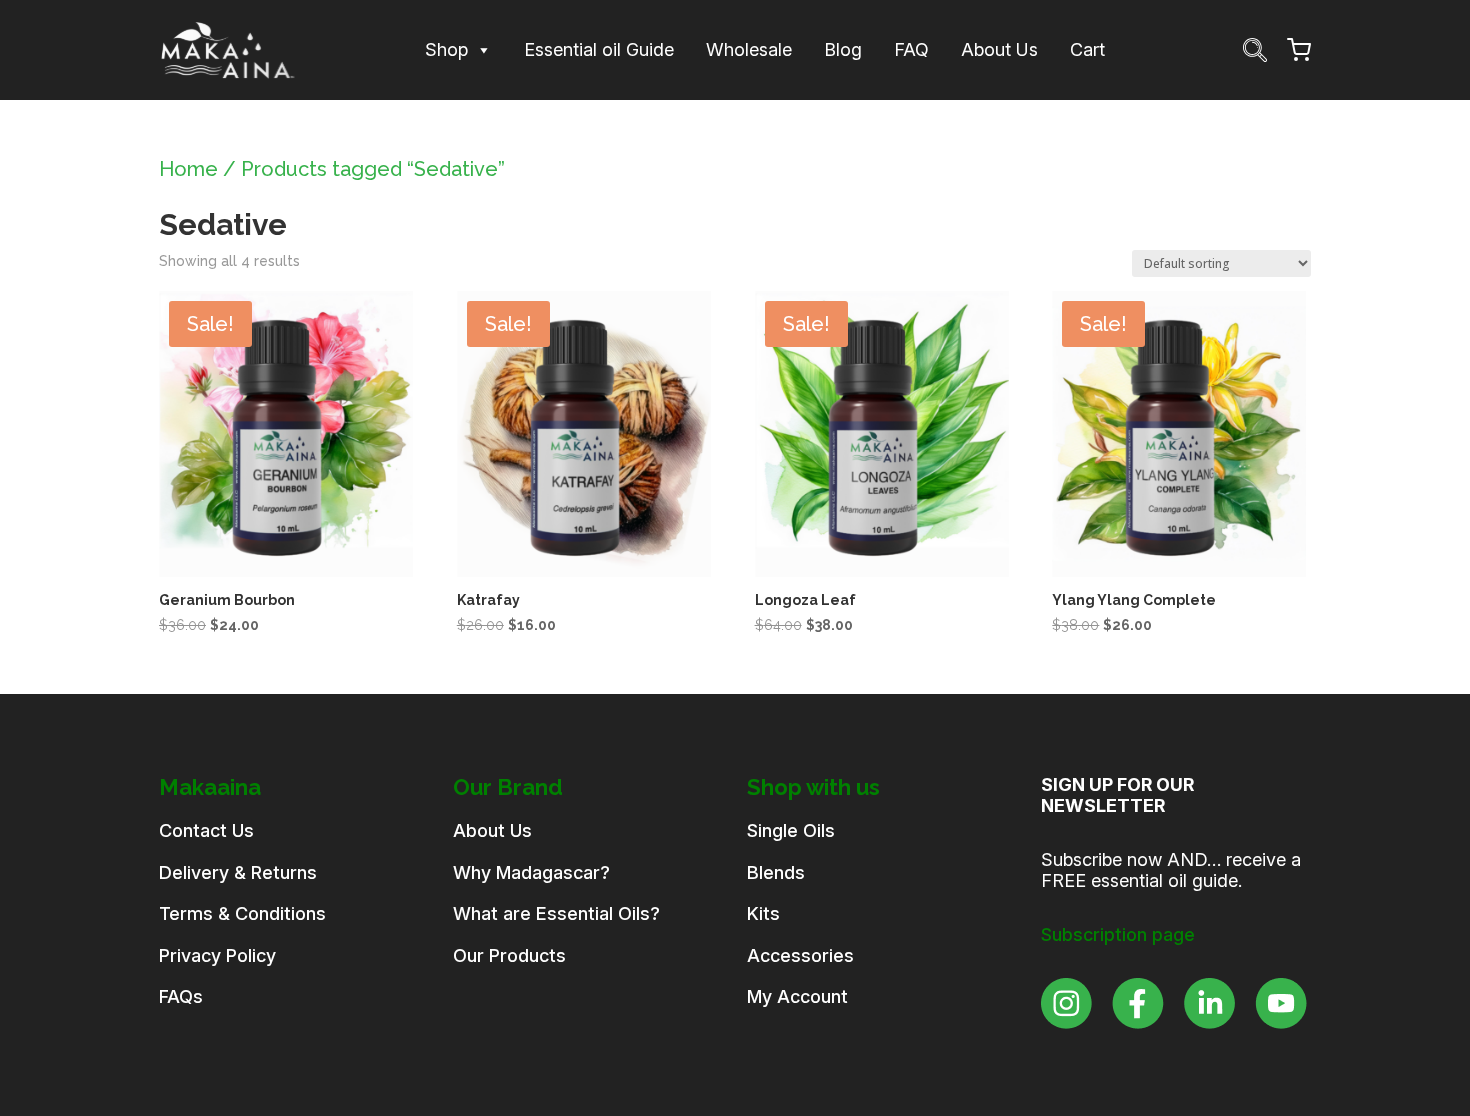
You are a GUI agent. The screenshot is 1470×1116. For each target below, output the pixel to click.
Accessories (800, 955)
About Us (999, 49)
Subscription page (1118, 934)
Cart (1087, 49)
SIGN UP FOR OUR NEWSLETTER (1117, 795)
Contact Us (206, 830)
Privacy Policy (217, 955)
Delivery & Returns (238, 872)
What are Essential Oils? (556, 913)
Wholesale (749, 49)
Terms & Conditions (242, 913)
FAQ (911, 49)
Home (188, 169)
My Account (797, 996)
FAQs (181, 996)
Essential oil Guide (599, 49)
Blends (776, 872)
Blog (843, 49)
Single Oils (791, 830)
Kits (763, 913)
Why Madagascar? (531, 872)
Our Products (509, 955)
